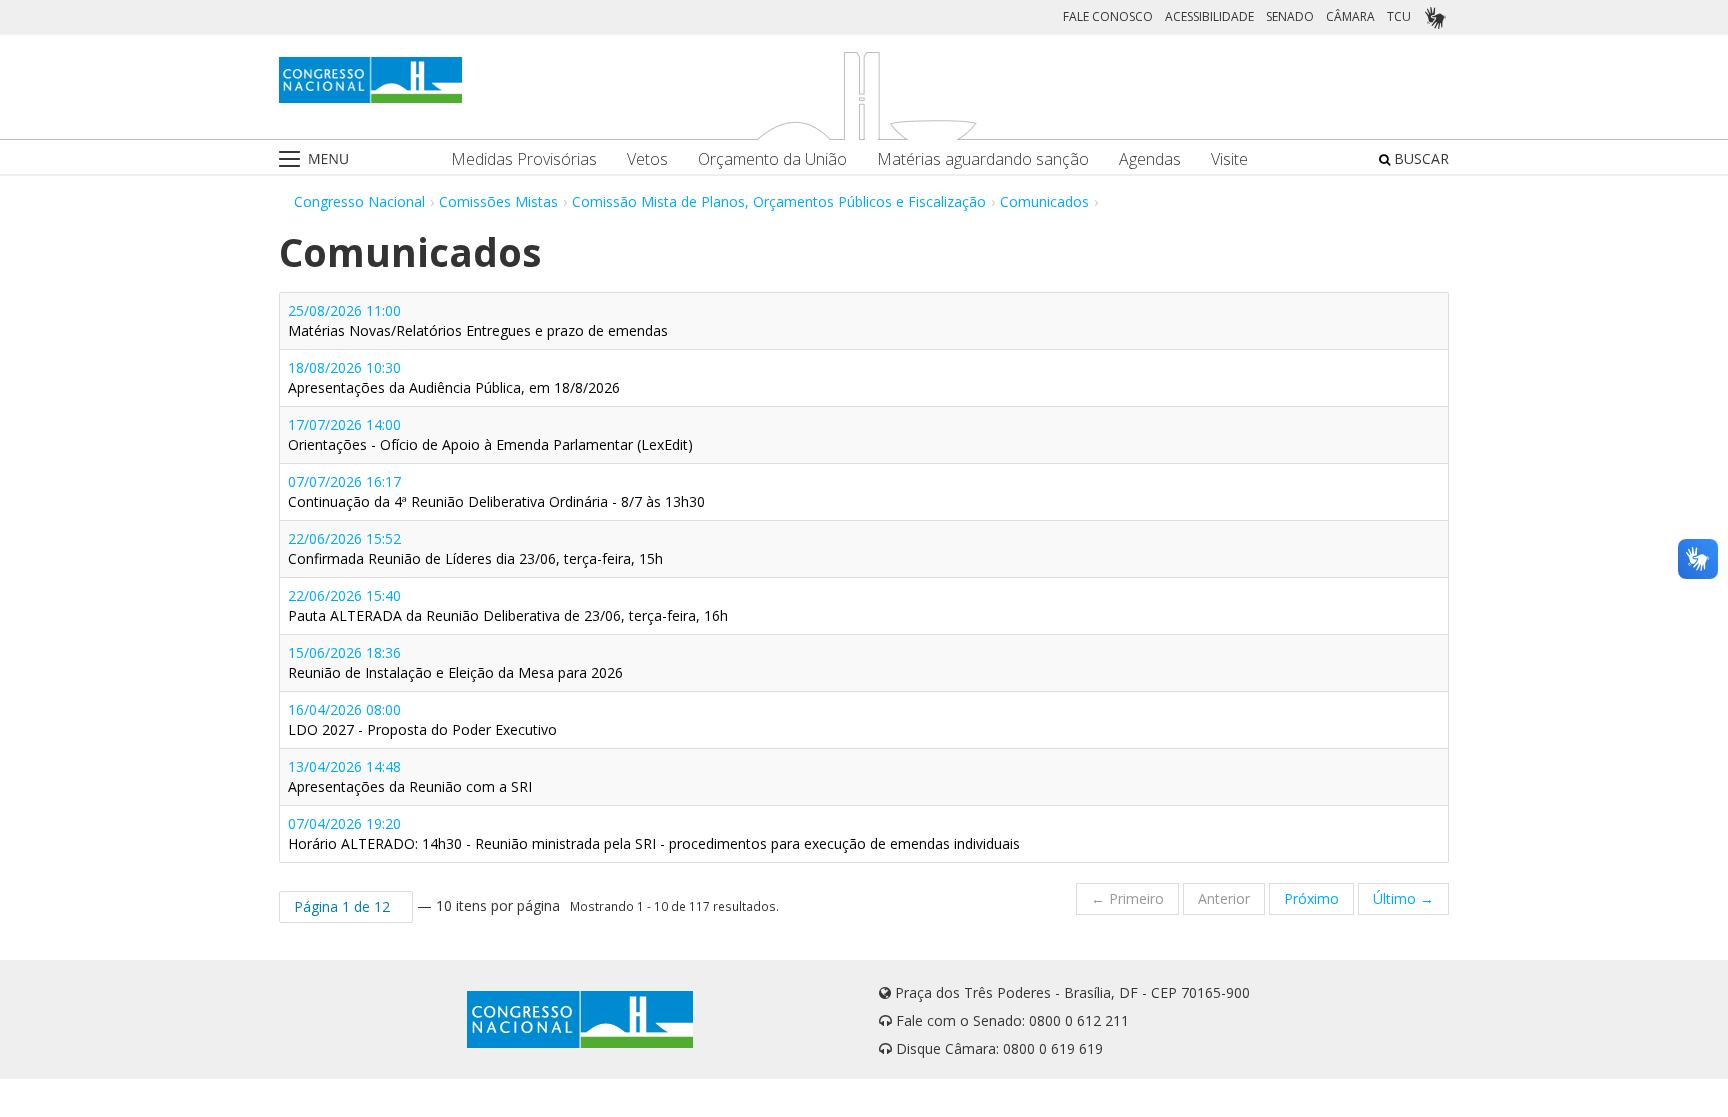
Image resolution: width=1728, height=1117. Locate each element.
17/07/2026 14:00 (490, 434)
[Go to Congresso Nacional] (370, 80)
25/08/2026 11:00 (478, 320)
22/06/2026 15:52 (475, 548)
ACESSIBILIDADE (1209, 16)
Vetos (647, 159)
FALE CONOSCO (1108, 16)
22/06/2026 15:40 (508, 605)
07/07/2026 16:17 (496, 491)
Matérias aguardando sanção (983, 159)
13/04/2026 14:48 (410, 776)
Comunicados (1044, 201)
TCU (1399, 16)
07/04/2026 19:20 (654, 833)
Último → (1403, 898)
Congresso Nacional (359, 201)
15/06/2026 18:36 (455, 662)
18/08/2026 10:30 (454, 377)
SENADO (1290, 16)
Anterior (1224, 898)
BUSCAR (1419, 158)
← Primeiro (1127, 898)
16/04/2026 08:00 (422, 719)
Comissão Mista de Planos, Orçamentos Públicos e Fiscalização (779, 201)
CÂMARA (1350, 16)
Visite (1229, 159)
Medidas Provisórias (524, 159)
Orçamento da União (772, 159)
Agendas (1150, 159)
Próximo (1311, 898)
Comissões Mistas (498, 201)
